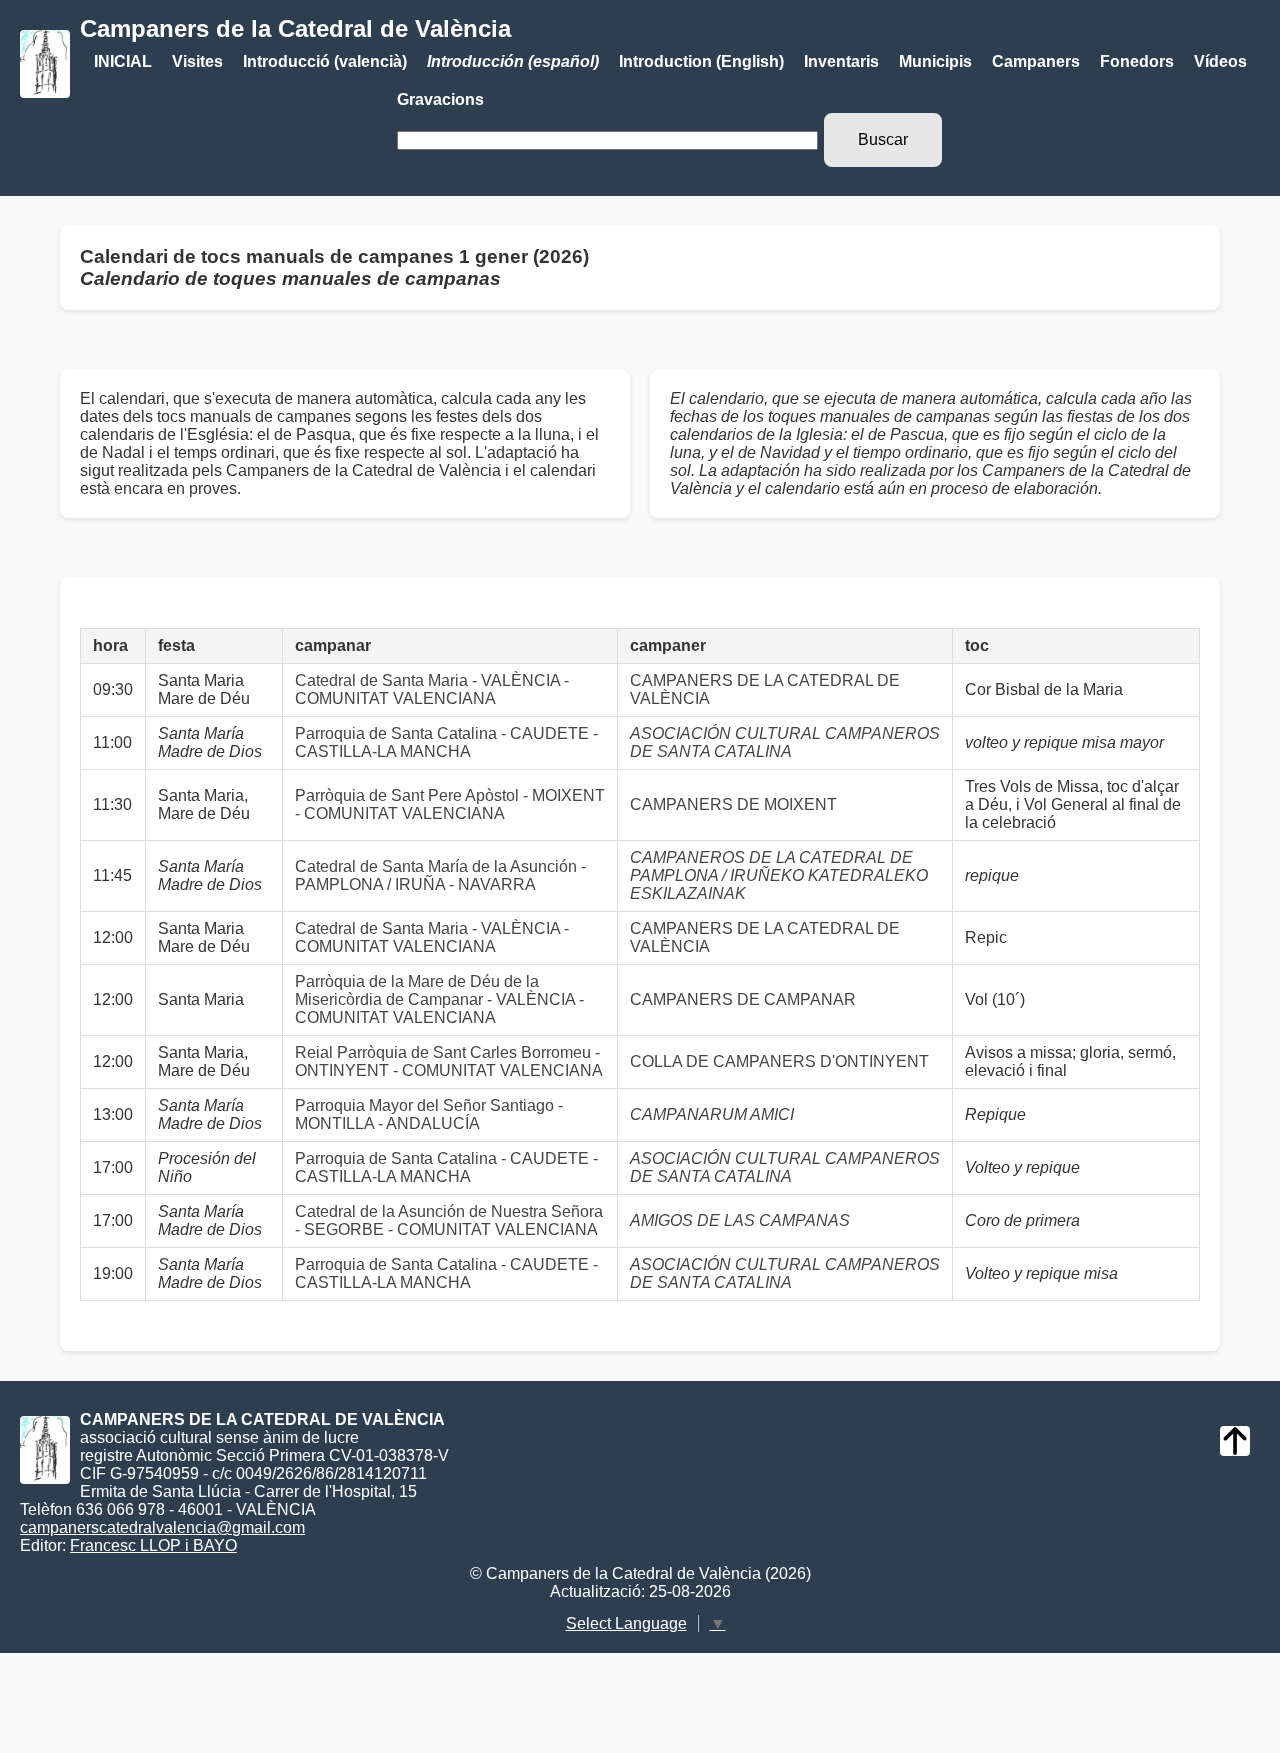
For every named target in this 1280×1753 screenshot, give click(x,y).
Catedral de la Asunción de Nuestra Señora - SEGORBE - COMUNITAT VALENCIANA (449, 1220)
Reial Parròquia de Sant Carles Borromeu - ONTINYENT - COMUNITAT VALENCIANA (449, 1061)
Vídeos (1220, 61)
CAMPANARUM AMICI (712, 1114)
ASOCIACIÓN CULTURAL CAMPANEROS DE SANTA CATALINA (785, 742)
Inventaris (841, 61)
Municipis (935, 61)
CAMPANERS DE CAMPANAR (743, 999)
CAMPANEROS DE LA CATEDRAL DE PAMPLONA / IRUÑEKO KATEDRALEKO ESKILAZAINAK (779, 875)
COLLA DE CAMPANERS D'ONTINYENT (779, 1061)
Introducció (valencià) (325, 61)
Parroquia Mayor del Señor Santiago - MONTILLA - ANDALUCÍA (429, 1114)
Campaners (1036, 61)
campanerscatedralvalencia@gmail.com (162, 1527)
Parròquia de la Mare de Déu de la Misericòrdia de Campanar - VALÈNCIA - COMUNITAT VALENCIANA (439, 999)
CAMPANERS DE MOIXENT (733, 804)
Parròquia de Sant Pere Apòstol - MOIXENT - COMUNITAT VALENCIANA (450, 804)
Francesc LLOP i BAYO (153, 1545)
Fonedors (1137, 61)
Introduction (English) (701, 61)
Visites (197, 61)
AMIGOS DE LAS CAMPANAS (740, 1220)
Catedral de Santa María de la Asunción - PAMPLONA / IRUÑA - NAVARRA (440, 875)
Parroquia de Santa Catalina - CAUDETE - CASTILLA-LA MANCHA (446, 742)
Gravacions (440, 99)
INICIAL (123, 61)
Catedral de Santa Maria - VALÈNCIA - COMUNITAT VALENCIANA (432, 689)
